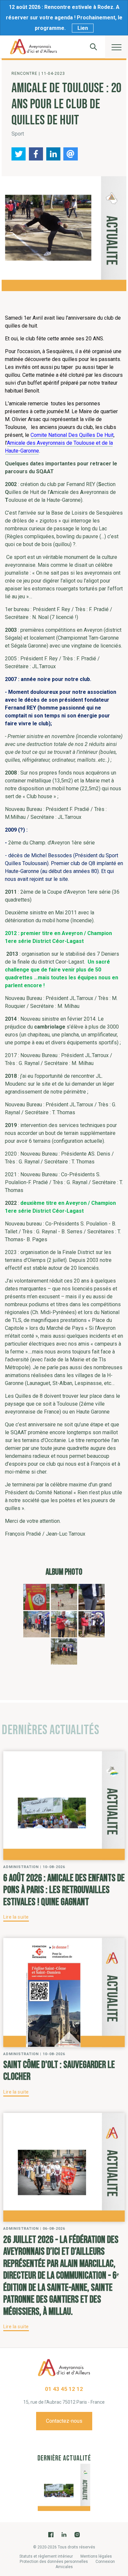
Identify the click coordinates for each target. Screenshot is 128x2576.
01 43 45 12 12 (64, 2389)
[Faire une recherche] (94, 47)
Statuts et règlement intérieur (46, 2556)
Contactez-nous (64, 2421)
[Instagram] (77, 2535)
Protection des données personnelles (54, 2562)
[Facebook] (51, 2535)
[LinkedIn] (64, 2535)
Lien (83, 28)
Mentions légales (96, 2556)
